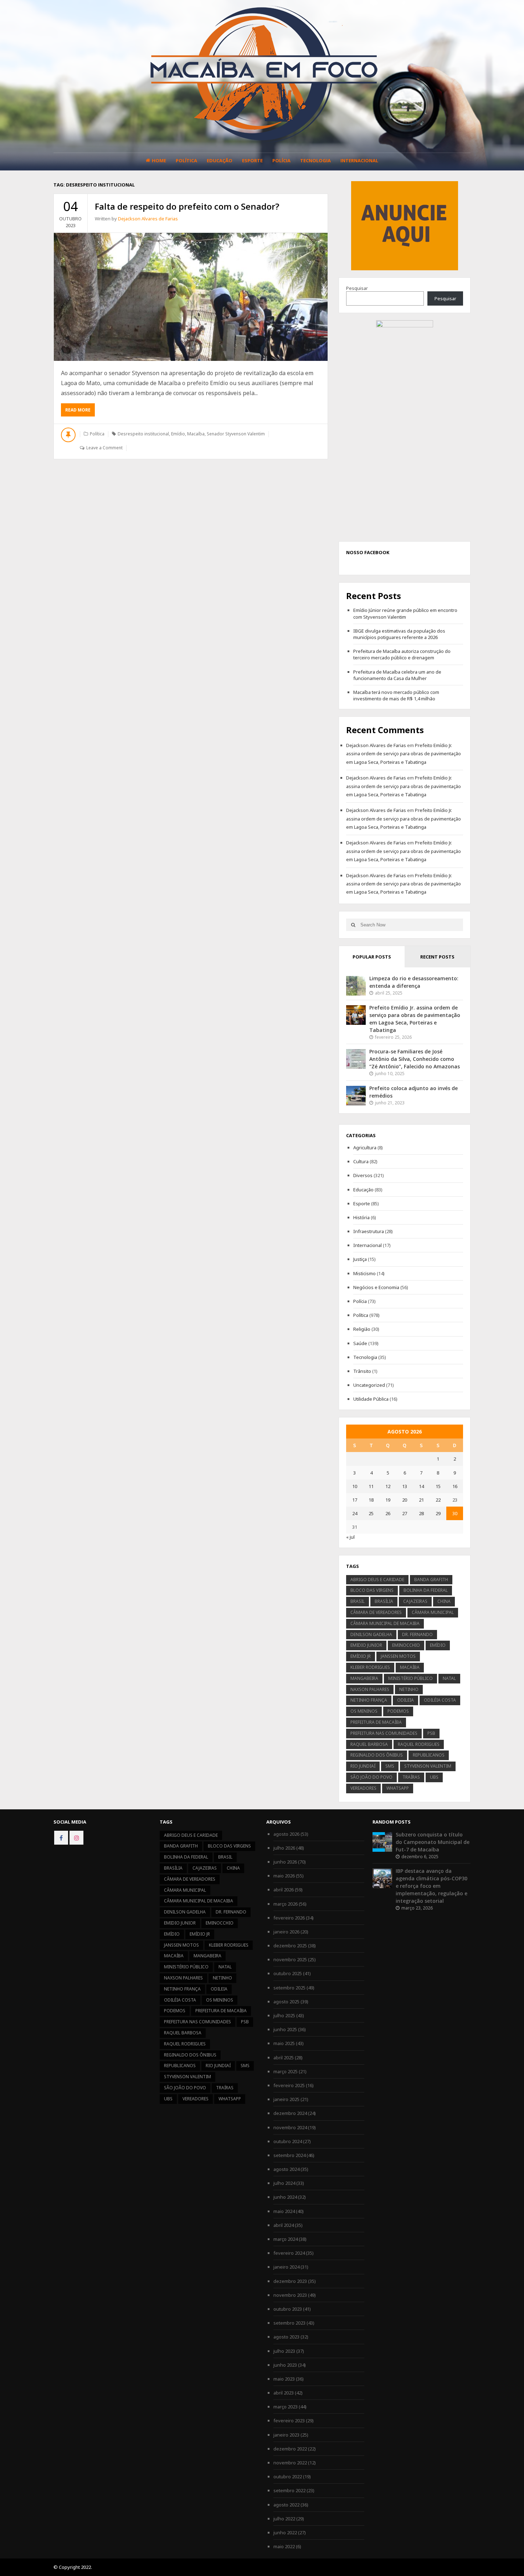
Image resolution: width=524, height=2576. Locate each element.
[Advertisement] (405, 225)
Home (159, 160)
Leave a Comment (104, 448)
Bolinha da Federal (426, 1590)
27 (405, 1513)
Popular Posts (372, 957)
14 (421, 1486)
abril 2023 (284, 2393)
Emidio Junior (366, 1645)
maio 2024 (284, 2211)
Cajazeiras (415, 1601)
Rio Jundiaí (363, 1766)
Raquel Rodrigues (419, 1744)
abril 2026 (284, 1890)
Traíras (411, 1777)
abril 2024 (284, 2225)
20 (405, 1500)
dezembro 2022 (290, 2449)
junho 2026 (285, 1862)
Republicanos (429, 1755)
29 (438, 1513)
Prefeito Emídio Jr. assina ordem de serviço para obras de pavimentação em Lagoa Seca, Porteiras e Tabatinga (404, 754)
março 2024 (286, 2239)
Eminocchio (406, 1645)
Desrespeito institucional (143, 434)
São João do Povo (371, 1777)
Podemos (398, 1711)
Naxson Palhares (370, 1689)
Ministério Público (410, 1678)
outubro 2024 (288, 2141)
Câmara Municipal (433, 1612)
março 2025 (286, 2071)
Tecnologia (315, 160)
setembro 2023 (289, 2323)
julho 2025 (284, 2015)
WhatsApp (398, 1788)
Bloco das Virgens (372, 1590)
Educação (220, 160)
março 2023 (286, 2407)
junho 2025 (285, 2029)
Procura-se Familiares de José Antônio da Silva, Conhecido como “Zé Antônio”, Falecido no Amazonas (415, 1059)
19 (388, 1500)
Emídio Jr (361, 1656)
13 (405, 1486)
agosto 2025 (286, 2002)
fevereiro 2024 (289, 2253)
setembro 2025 (289, 1988)
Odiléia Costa (440, 1700)
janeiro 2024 (286, 2267)
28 (421, 1513)
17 (355, 1500)
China (444, 1601)
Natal (449, 1678)
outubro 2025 (288, 1973)
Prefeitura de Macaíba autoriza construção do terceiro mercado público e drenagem (402, 654)
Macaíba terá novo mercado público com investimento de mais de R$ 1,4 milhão (396, 695)
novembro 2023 (290, 2295)
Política (186, 160)
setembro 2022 (289, 2490)
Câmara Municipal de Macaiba (385, 1623)
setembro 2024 (289, 2155)
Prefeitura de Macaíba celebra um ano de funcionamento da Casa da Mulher (397, 675)
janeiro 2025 (286, 2099)
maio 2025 (284, 2043)
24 (355, 1513)
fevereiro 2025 (289, 2085)
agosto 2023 (286, 2337)
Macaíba (196, 434)
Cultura (361, 1161)
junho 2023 (285, 2365)
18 (371, 1500)
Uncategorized (369, 1385)
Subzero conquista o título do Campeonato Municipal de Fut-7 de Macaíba (433, 1842)
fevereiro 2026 (289, 1918)
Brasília (384, 1601)
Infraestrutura (369, 1231)
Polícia (281, 160)
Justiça (360, 1259)
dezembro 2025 (290, 1946)
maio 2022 (284, 2546)
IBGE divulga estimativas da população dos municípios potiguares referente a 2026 (399, 634)
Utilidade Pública (371, 1399)
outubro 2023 (288, 2309)
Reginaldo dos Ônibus (377, 1755)
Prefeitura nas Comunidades (384, 1733)
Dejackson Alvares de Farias (148, 219)
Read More (80, 412)
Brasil (358, 1601)
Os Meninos (364, 1711)
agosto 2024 (286, 2169)
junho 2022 (285, 2532)
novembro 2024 (290, 2127)
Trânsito (362, 1371)
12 (388, 1486)
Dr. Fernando (417, 1634)
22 (438, 1500)
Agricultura (365, 1148)
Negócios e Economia (376, 1287)
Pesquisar (357, 288)
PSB (431, 1733)
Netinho (409, 1689)
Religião (362, 1329)
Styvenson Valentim (428, 1766)
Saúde (360, 1343)
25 (371, 1513)
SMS (390, 1766)
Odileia (405, 1700)
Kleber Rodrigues (370, 1667)
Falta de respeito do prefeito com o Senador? (187, 206)
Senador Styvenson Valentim (236, 434)
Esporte (252, 160)
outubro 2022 (288, 2477)
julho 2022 (284, 2519)
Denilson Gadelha (371, 1634)
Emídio (178, 434)
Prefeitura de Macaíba (376, 1722)
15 (438, 1486)
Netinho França (369, 1700)
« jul (350, 1537)
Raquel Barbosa (369, 1744)
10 (355, 1486)
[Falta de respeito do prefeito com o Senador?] (191, 297)
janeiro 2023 (286, 2435)
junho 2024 (285, 2197)
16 (455, 1486)
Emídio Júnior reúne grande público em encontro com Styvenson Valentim (405, 613)
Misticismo (364, 1273)
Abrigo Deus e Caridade (377, 1580)
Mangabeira (364, 1678)
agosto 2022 (286, 2505)
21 (421, 1500)
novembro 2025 (290, 1959)
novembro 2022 (290, 2463)
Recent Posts (437, 957)
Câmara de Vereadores (376, 1612)
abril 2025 (284, 2058)
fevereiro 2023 (289, 2421)
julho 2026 (284, 1848)
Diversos (363, 1175)
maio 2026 (284, 1876)
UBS (434, 1777)
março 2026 (286, 1904)
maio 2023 (284, 2379)
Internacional (359, 160)
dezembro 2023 (290, 2281)
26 (388, 1513)
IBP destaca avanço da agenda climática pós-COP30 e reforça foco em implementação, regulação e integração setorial (431, 1886)
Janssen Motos (398, 1656)
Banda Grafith (431, 1580)
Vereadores (363, 1788)
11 (371, 1486)
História (361, 1217)
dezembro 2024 (290, 2113)
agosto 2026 (286, 1834)
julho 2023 (284, 2351)
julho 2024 (284, 2183)
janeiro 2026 (286, 1932)
